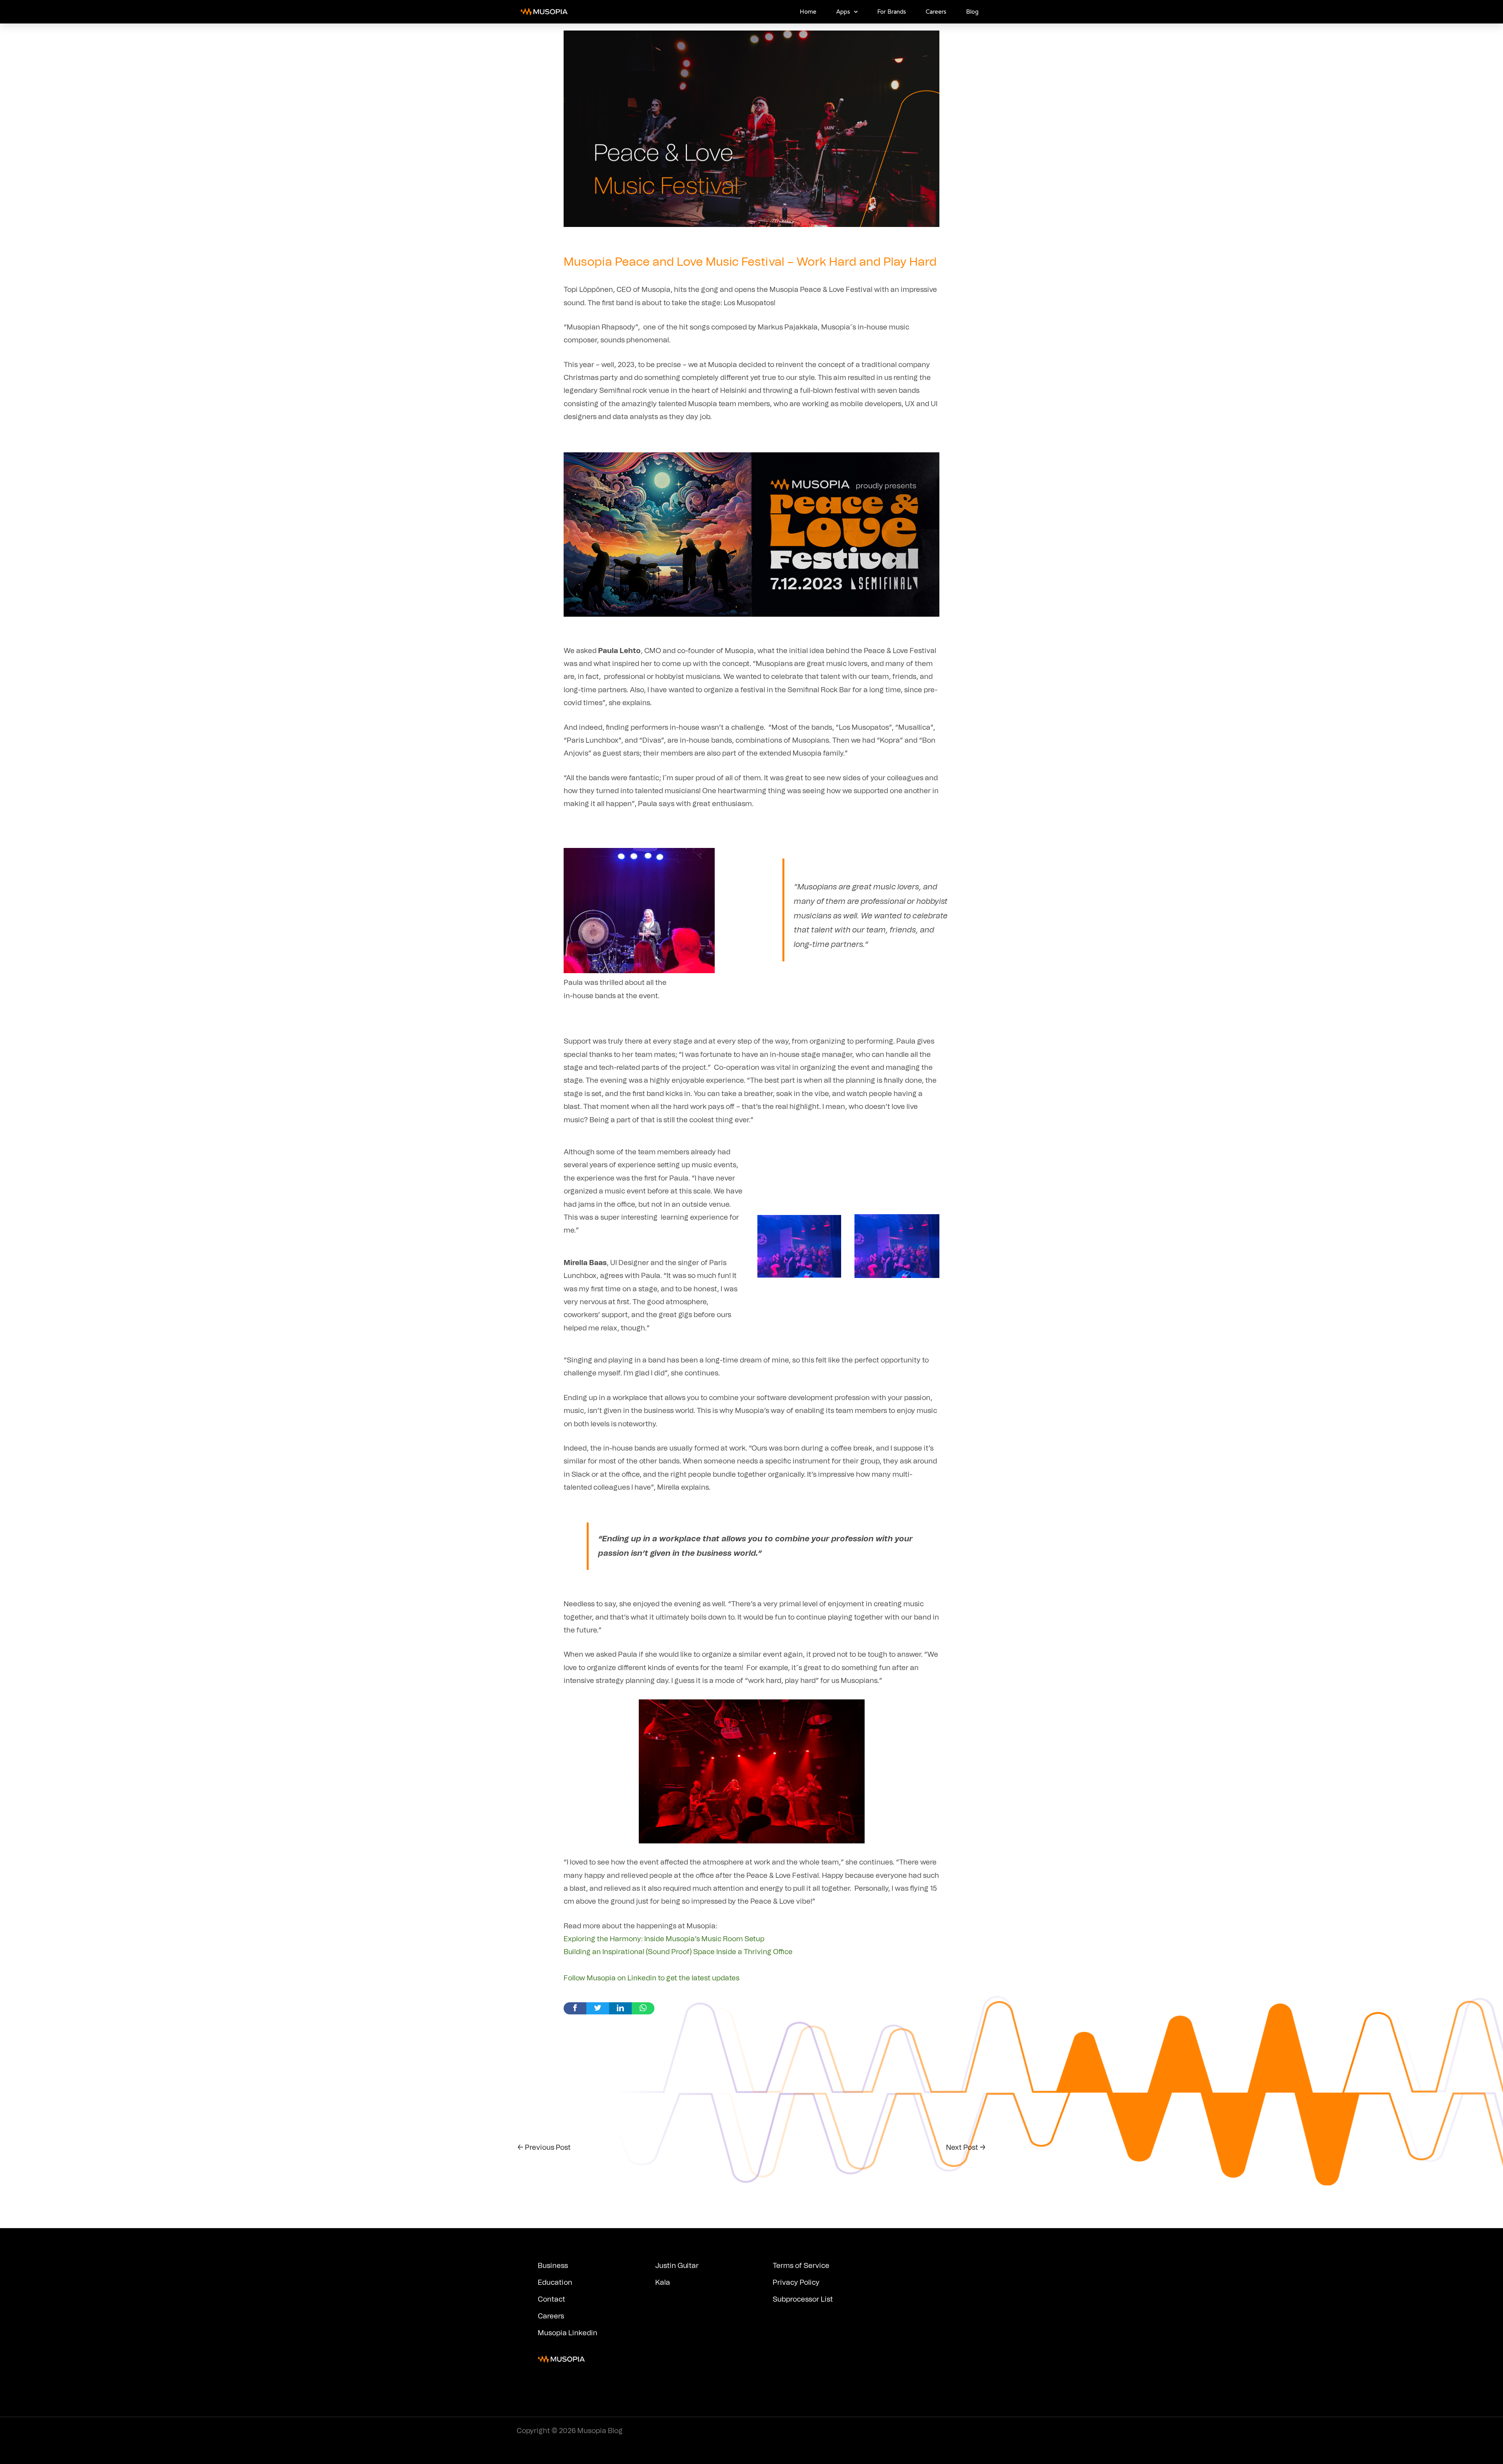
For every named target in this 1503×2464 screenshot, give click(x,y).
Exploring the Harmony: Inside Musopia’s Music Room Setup (664, 1939)
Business (553, 2266)
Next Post (966, 2148)
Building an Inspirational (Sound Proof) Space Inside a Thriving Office (678, 1952)
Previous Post (544, 2148)
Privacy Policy (796, 2283)
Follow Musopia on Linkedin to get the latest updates (651, 1978)
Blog (972, 12)
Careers (936, 12)
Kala (663, 2283)
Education (555, 2283)
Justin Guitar (677, 2266)
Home (808, 12)
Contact (551, 2300)
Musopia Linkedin (568, 2333)
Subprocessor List (803, 2300)
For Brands (892, 12)
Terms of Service (801, 2266)
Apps (843, 12)
